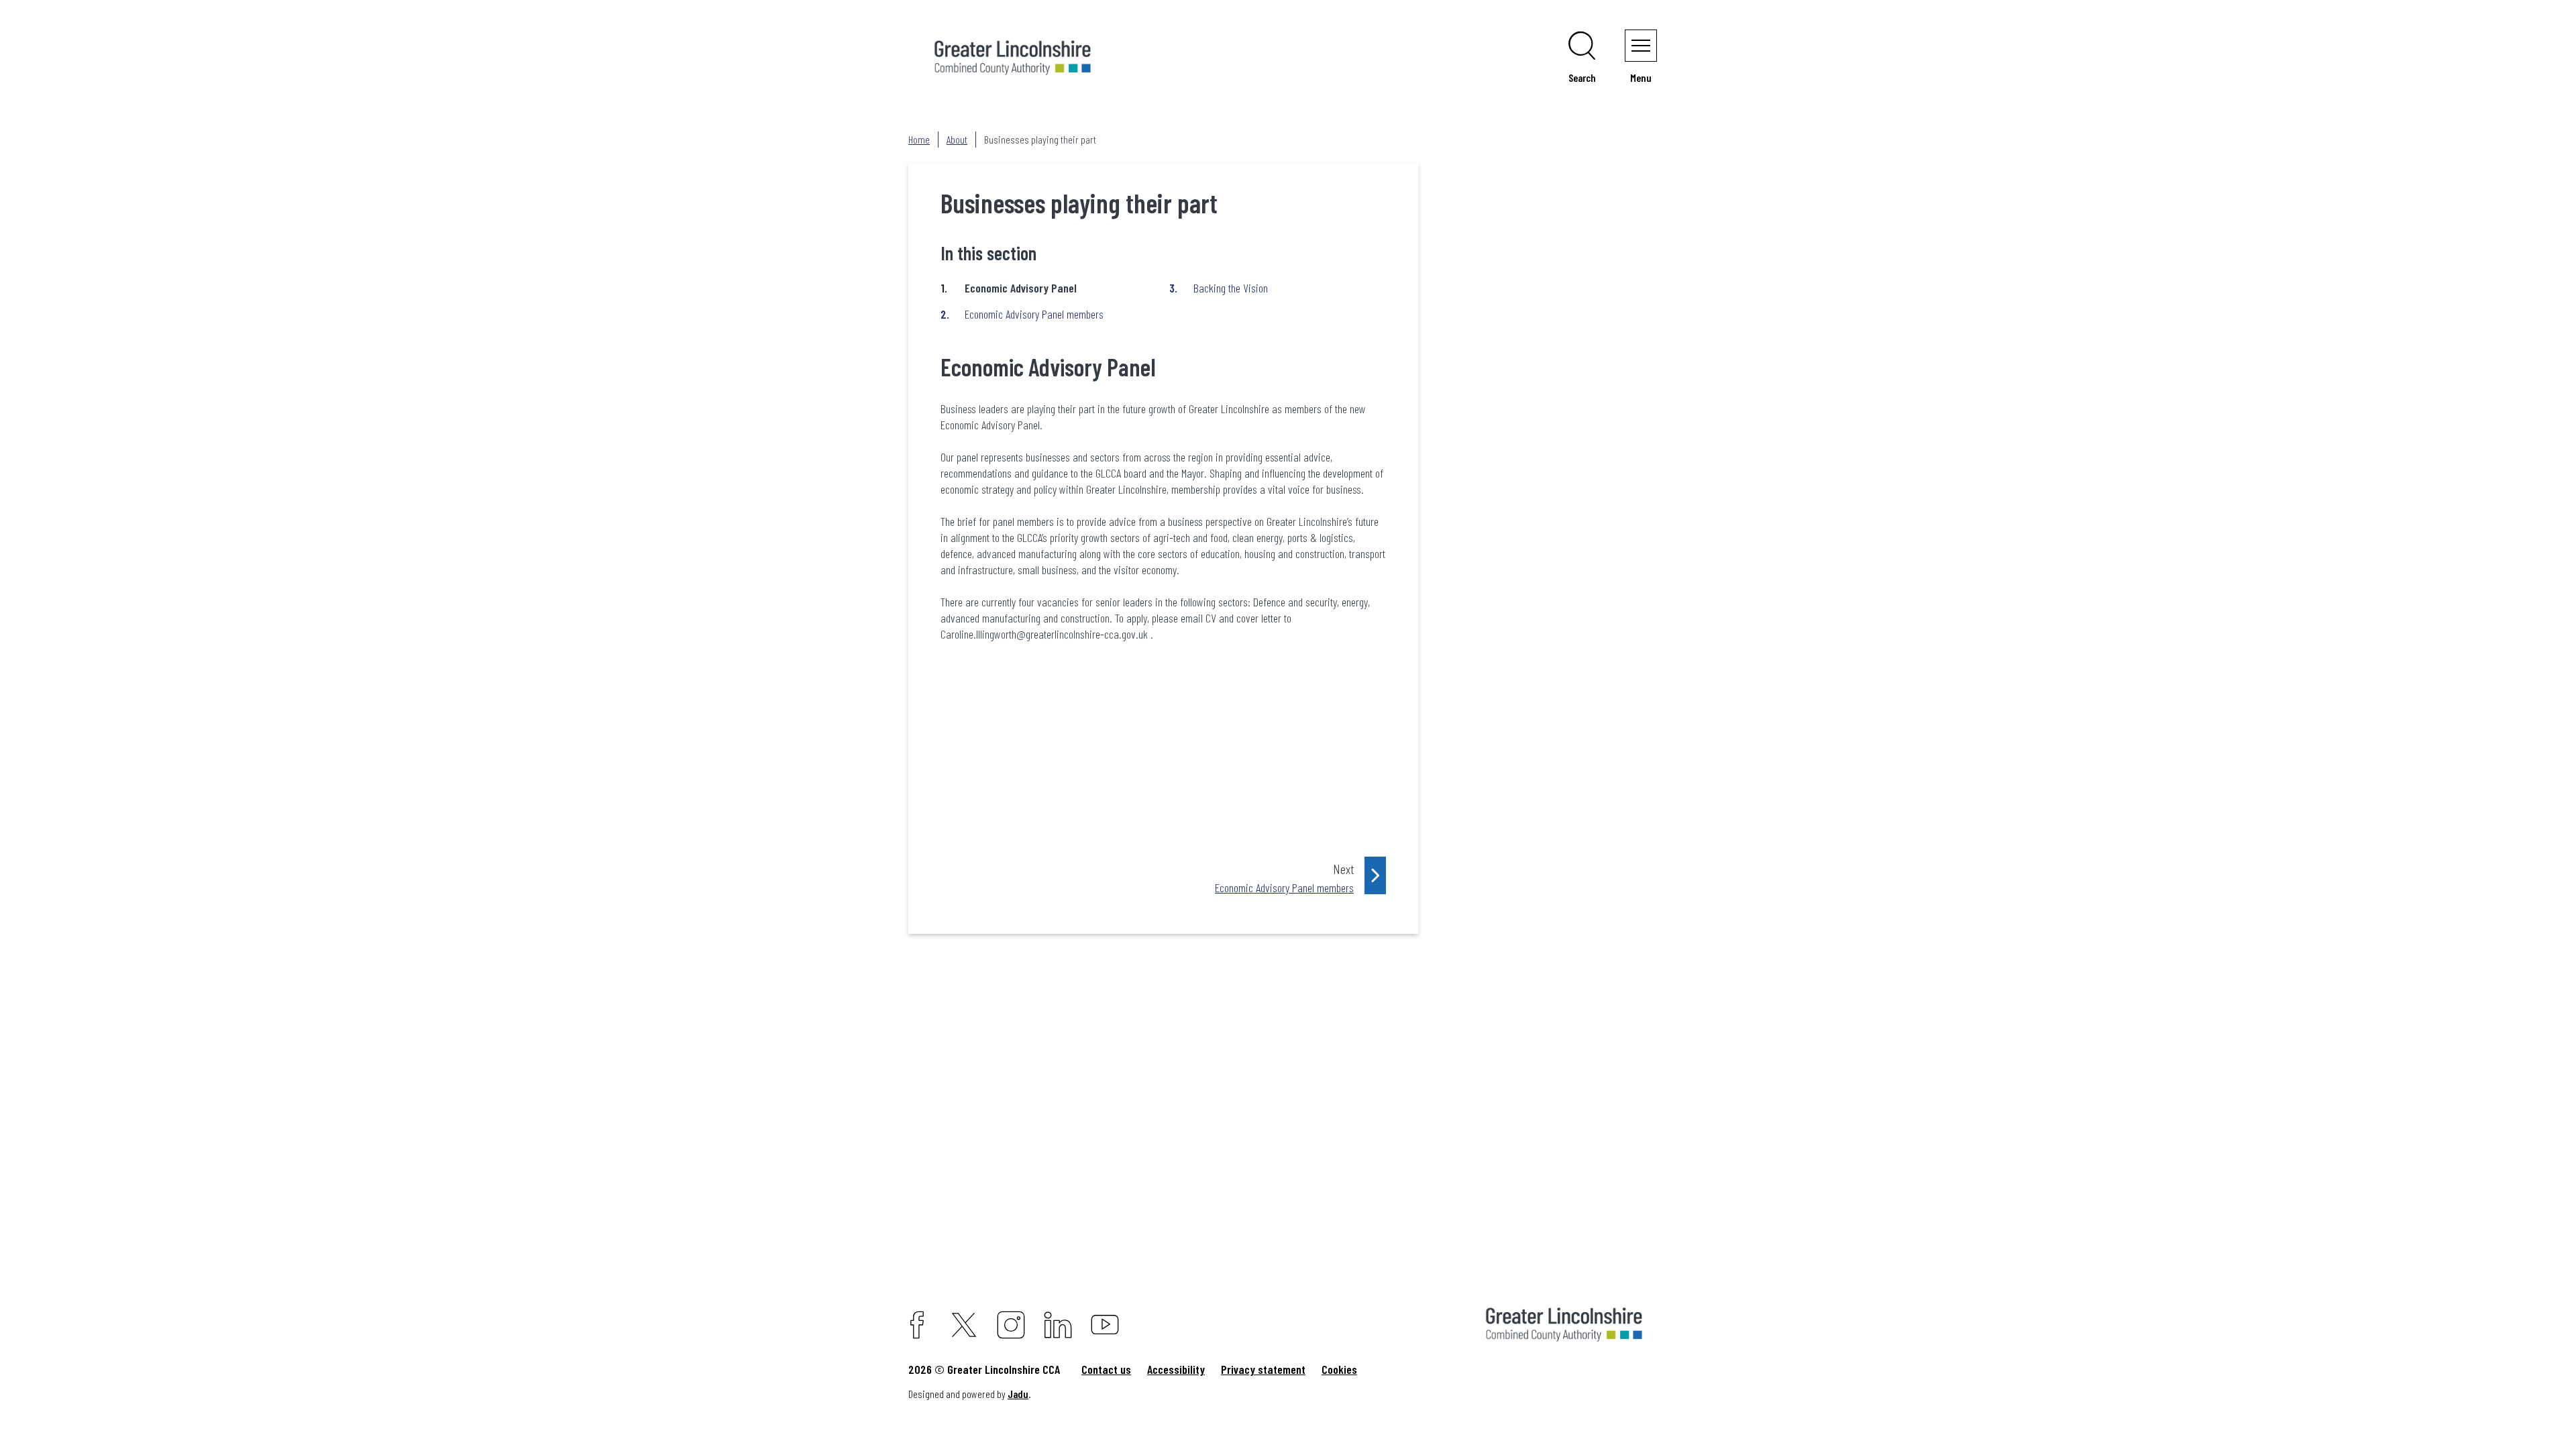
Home (919, 139)
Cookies (1339, 1369)
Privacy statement (1263, 1369)
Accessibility (1176, 1369)
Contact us (1106, 1369)
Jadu (1018, 1394)
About (957, 139)
